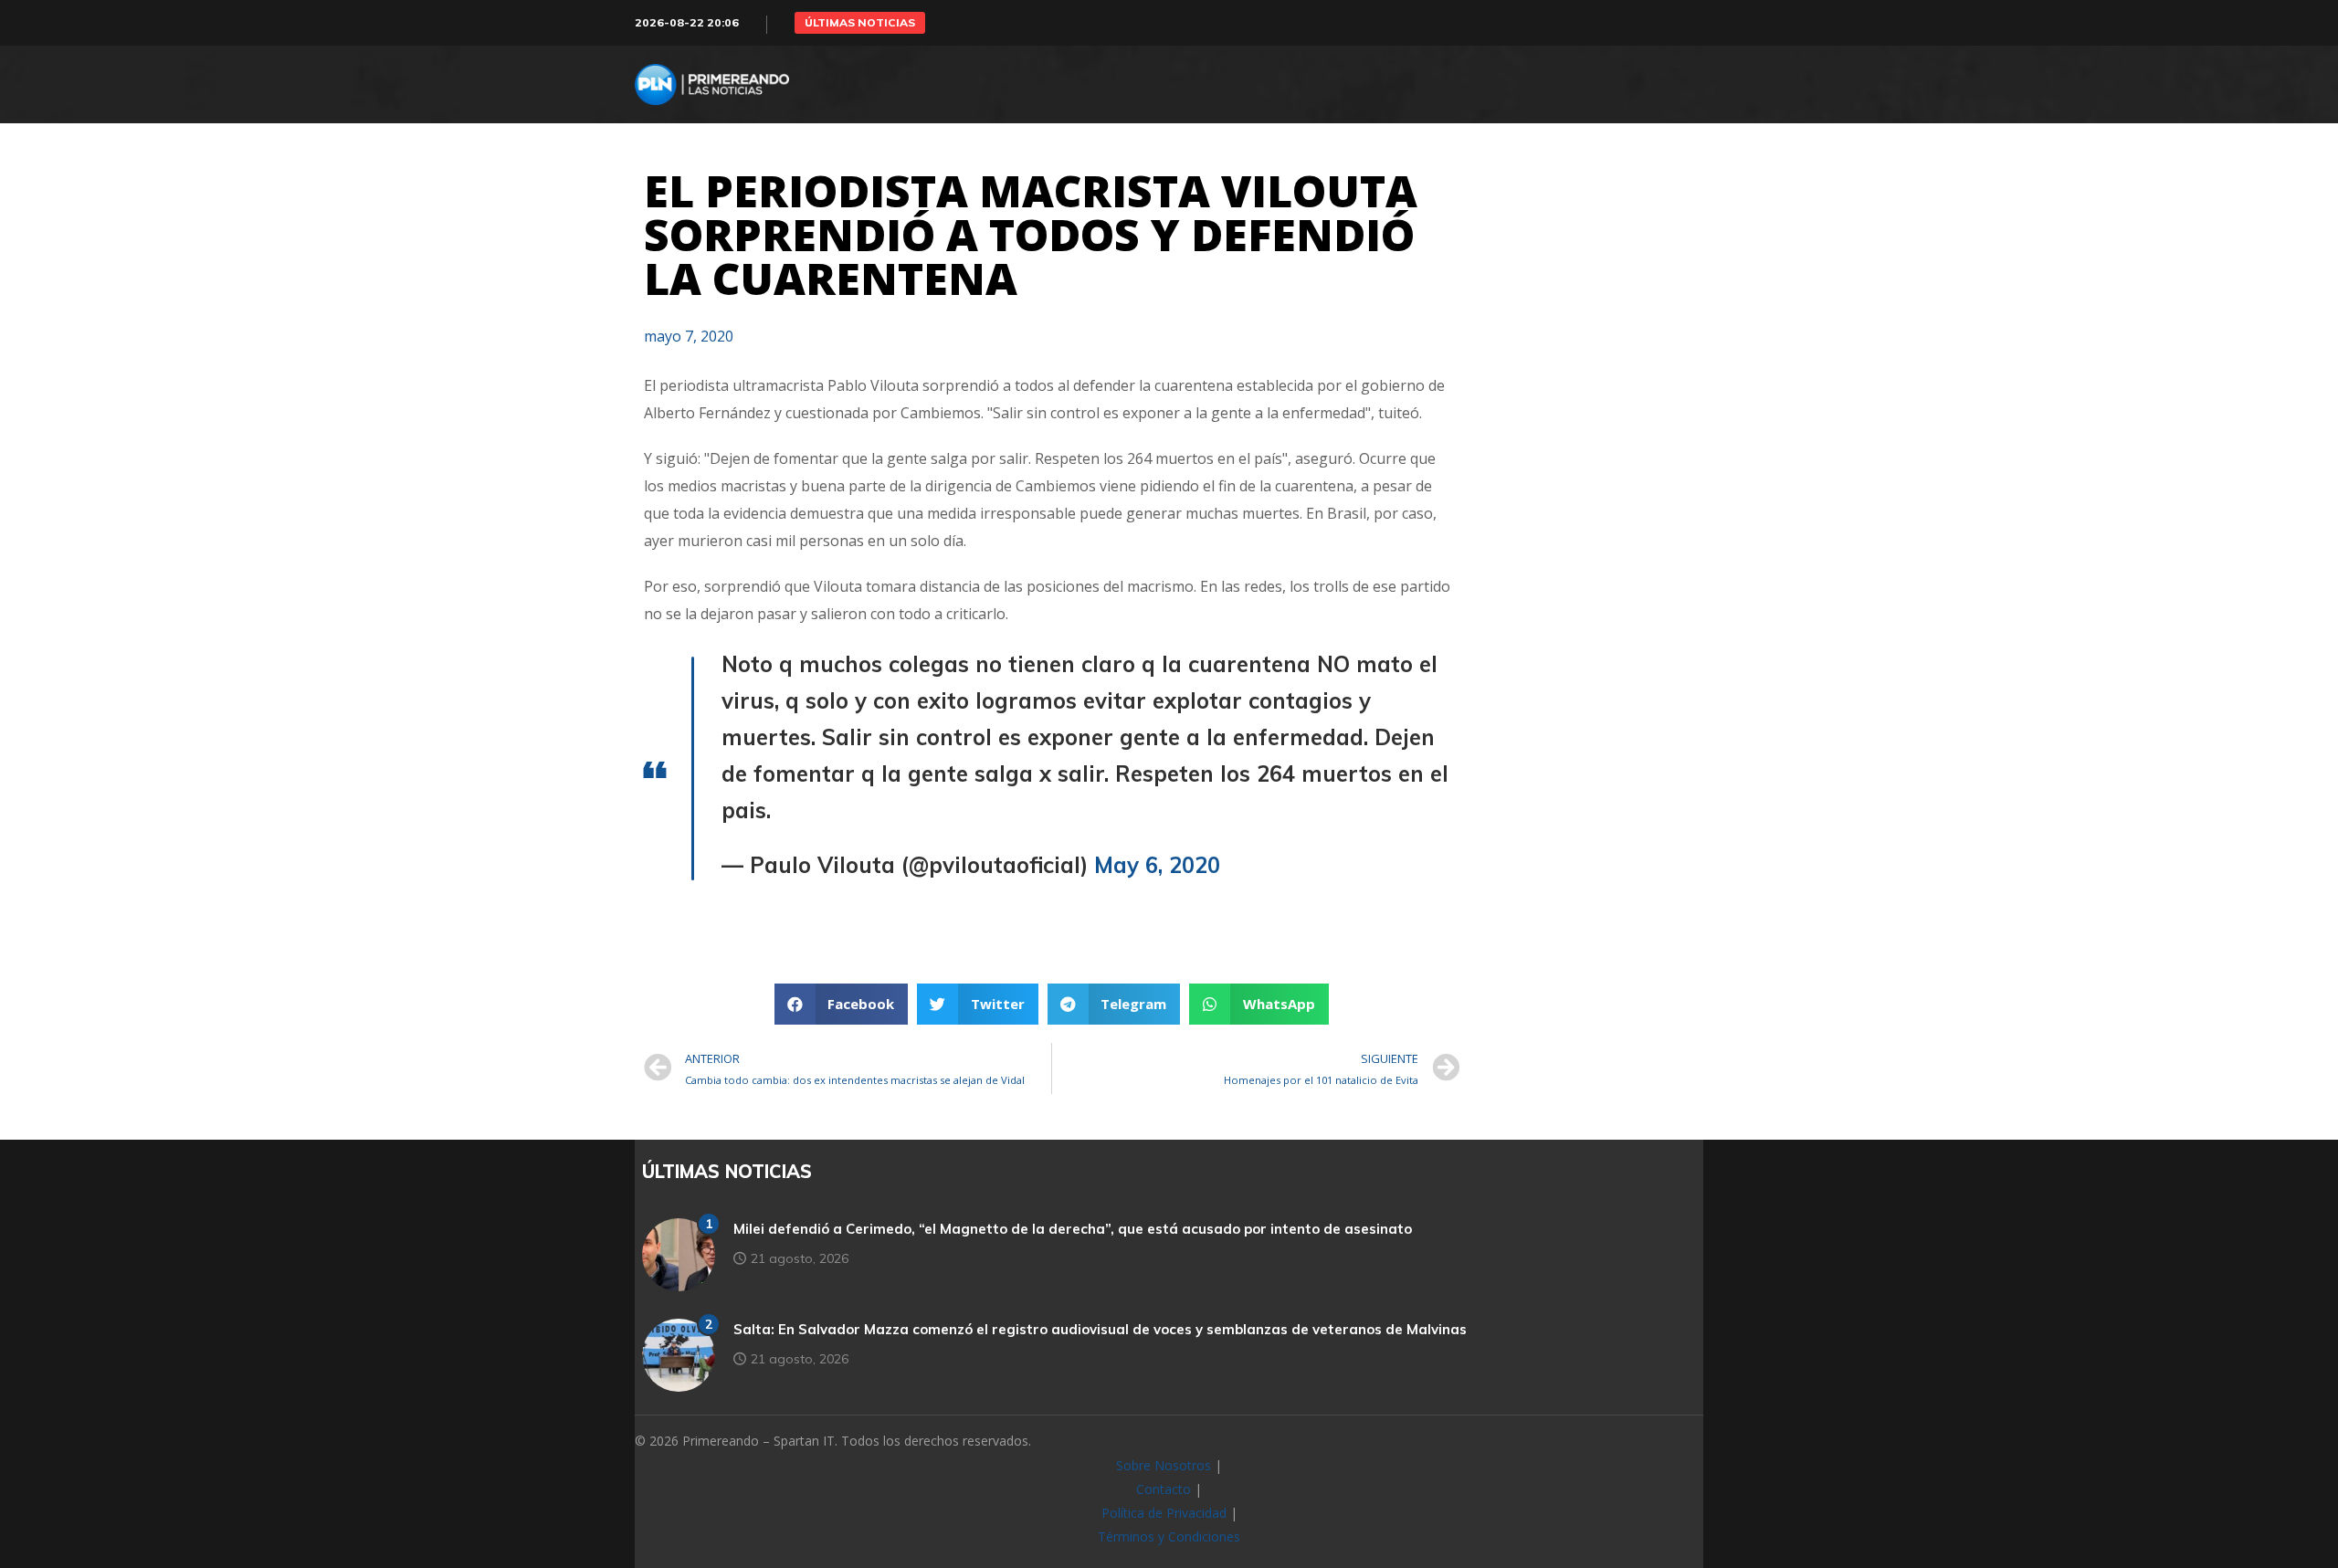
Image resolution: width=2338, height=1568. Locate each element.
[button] (860, 23)
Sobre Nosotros (1164, 1465)
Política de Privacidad (1164, 1513)
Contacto (1164, 1489)
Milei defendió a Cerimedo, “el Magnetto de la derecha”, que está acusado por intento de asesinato (1073, 1229)
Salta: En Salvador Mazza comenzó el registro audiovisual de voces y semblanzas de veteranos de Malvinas (1100, 1329)
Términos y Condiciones (1169, 1536)
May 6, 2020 (1157, 865)
